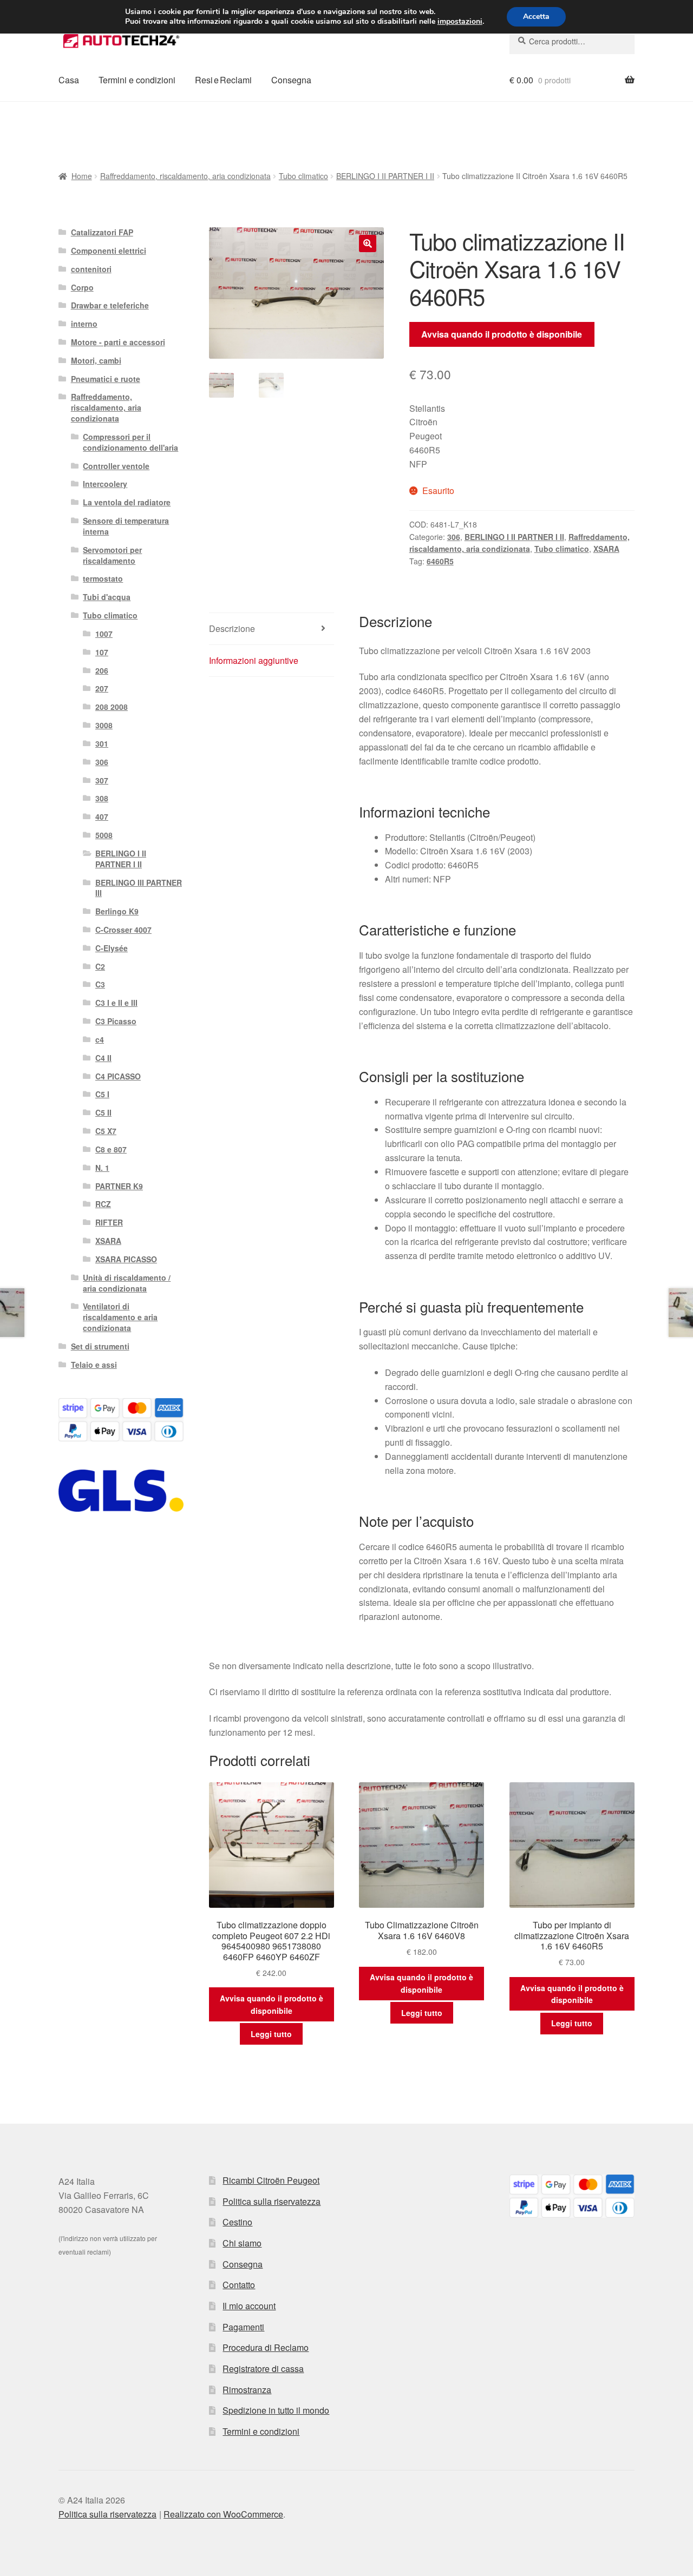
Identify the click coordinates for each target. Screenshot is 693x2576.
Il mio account (249, 2306)
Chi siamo (242, 2243)
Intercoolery (105, 484)
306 (454, 537)
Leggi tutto (271, 2034)
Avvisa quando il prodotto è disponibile (502, 334)
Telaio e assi (94, 1365)
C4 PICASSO (118, 1076)
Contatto (239, 2285)
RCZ (103, 1204)
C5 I (102, 1094)
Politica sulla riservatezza (272, 2201)
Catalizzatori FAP (102, 232)
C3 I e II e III (116, 1003)
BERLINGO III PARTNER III (139, 888)
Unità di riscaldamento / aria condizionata (127, 1283)
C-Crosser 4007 (123, 930)
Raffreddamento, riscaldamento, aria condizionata (185, 176)
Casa (69, 80)
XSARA (606, 549)
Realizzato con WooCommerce (223, 2514)
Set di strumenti (100, 1346)
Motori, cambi (96, 360)
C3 (100, 984)
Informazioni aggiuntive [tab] (254, 660)
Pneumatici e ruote (106, 379)
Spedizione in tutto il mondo (276, 2410)
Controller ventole (116, 466)
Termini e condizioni (137, 80)
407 (102, 816)
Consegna (291, 80)
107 (102, 652)
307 (102, 780)
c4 (100, 1039)
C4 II (103, 1058)
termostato (103, 578)
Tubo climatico (303, 176)
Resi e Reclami (223, 80)
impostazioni (460, 22)
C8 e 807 (111, 1149)
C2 (100, 966)
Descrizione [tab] (232, 628)
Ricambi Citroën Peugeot (271, 2180)
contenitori (91, 269)
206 (102, 670)
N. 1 (102, 1168)
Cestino (237, 2222)
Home (82, 176)
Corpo (82, 287)
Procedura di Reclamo (266, 2347)
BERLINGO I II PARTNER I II (385, 176)
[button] (368, 243)
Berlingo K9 (117, 911)
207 (102, 688)
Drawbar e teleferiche (110, 305)
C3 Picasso (116, 1021)
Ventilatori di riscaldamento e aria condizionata (120, 1317)
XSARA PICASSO (126, 1259)
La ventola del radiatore (127, 502)
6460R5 (440, 561)
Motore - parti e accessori (118, 342)
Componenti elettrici (109, 251)
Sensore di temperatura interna (126, 526)
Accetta (536, 17)
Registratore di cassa (263, 2369)
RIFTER (109, 1222)
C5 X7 (106, 1131)
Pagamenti (243, 2327)
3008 (104, 725)
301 (102, 743)
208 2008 (112, 707)
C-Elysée (112, 948)
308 (102, 798)
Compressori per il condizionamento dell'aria (130, 442)
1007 (104, 634)
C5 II (103, 1112)
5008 (104, 835)
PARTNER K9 (119, 1186)
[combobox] (572, 41)
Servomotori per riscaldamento (112, 555)
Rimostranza (247, 2390)
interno (84, 324)
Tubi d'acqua (107, 597)
